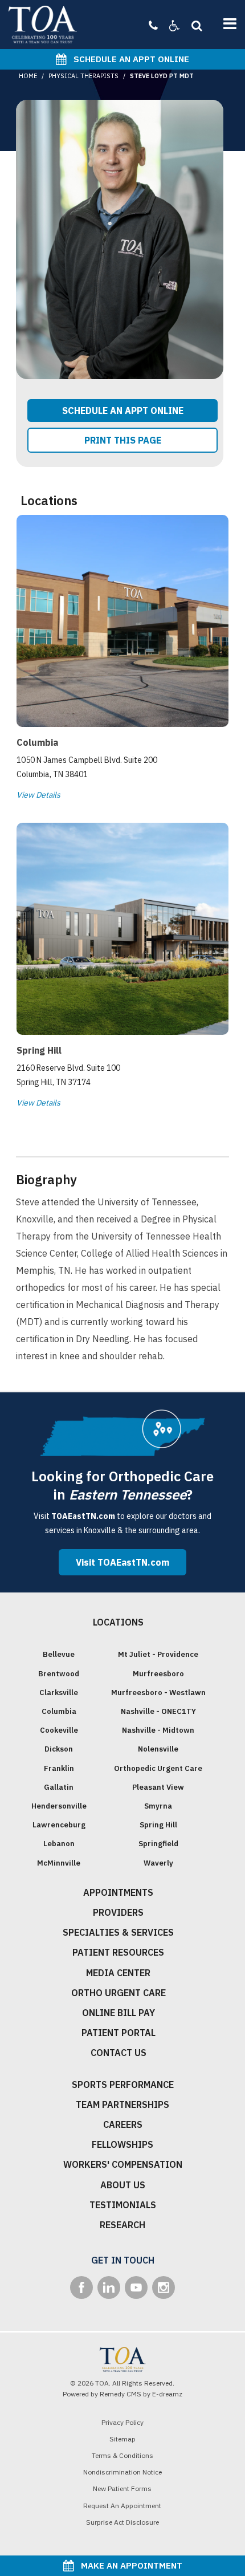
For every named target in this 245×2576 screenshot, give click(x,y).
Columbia (59, 1711)
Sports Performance (123, 2085)
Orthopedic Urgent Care (158, 1768)
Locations (118, 1622)
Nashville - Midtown (158, 1730)
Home (28, 76)
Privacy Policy (122, 2422)
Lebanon (59, 1844)
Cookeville (59, 1730)
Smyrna (158, 1806)
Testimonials (123, 2205)
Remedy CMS (121, 2394)
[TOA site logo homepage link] (43, 25)
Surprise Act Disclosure (122, 2522)
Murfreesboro (158, 1674)
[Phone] (153, 25)
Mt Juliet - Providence (158, 1654)
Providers (118, 1912)
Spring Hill (158, 1825)
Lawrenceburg (59, 1825)
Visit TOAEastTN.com (122, 1562)
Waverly (158, 1863)
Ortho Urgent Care (119, 1993)
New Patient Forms (122, 2488)
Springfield (158, 1844)
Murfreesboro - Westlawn (158, 1693)
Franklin (59, 1768)
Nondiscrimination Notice (122, 2472)
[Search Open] (194, 25)
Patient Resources (118, 1952)
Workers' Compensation (123, 2164)
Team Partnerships (122, 2104)
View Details (38, 795)
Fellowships (122, 2144)
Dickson (59, 1749)
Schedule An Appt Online (128, 59)
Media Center (118, 1973)
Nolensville (158, 1749)
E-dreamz (167, 2394)
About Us (123, 2185)
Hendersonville (59, 1806)
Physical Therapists (83, 76)
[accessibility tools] (169, 25)
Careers (123, 2124)
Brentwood (59, 1674)
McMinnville (59, 1863)
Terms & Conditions (122, 2455)
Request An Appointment (122, 2506)
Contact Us (119, 2053)
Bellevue (59, 1654)
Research (122, 2225)
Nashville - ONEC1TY (158, 1711)
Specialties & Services (118, 1932)
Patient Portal (119, 2033)
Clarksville (59, 1693)
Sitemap (122, 2439)
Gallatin (59, 1787)
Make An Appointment (128, 2565)
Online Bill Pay (119, 2013)
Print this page (123, 440)
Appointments (118, 1892)
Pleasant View (158, 1787)
